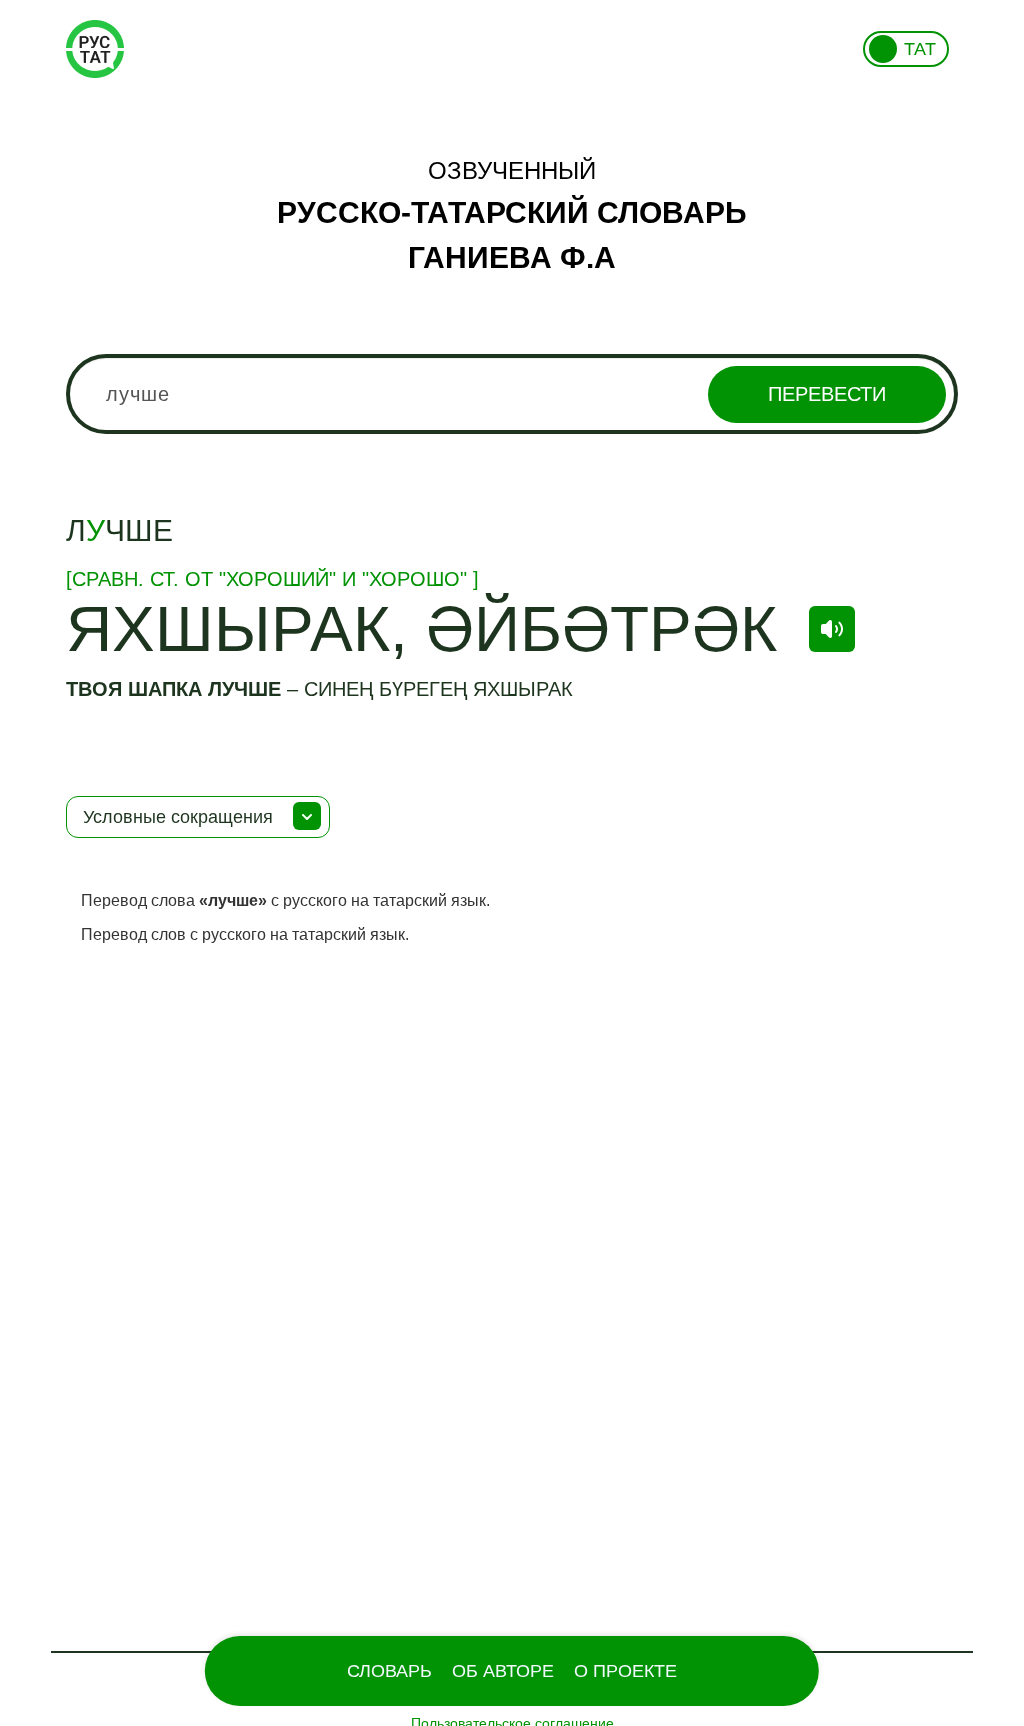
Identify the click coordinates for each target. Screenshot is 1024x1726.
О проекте (625, 1671)
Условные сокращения (178, 817)
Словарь (389, 1671)
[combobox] (512, 394)
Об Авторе (503, 1671)
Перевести (827, 394)
